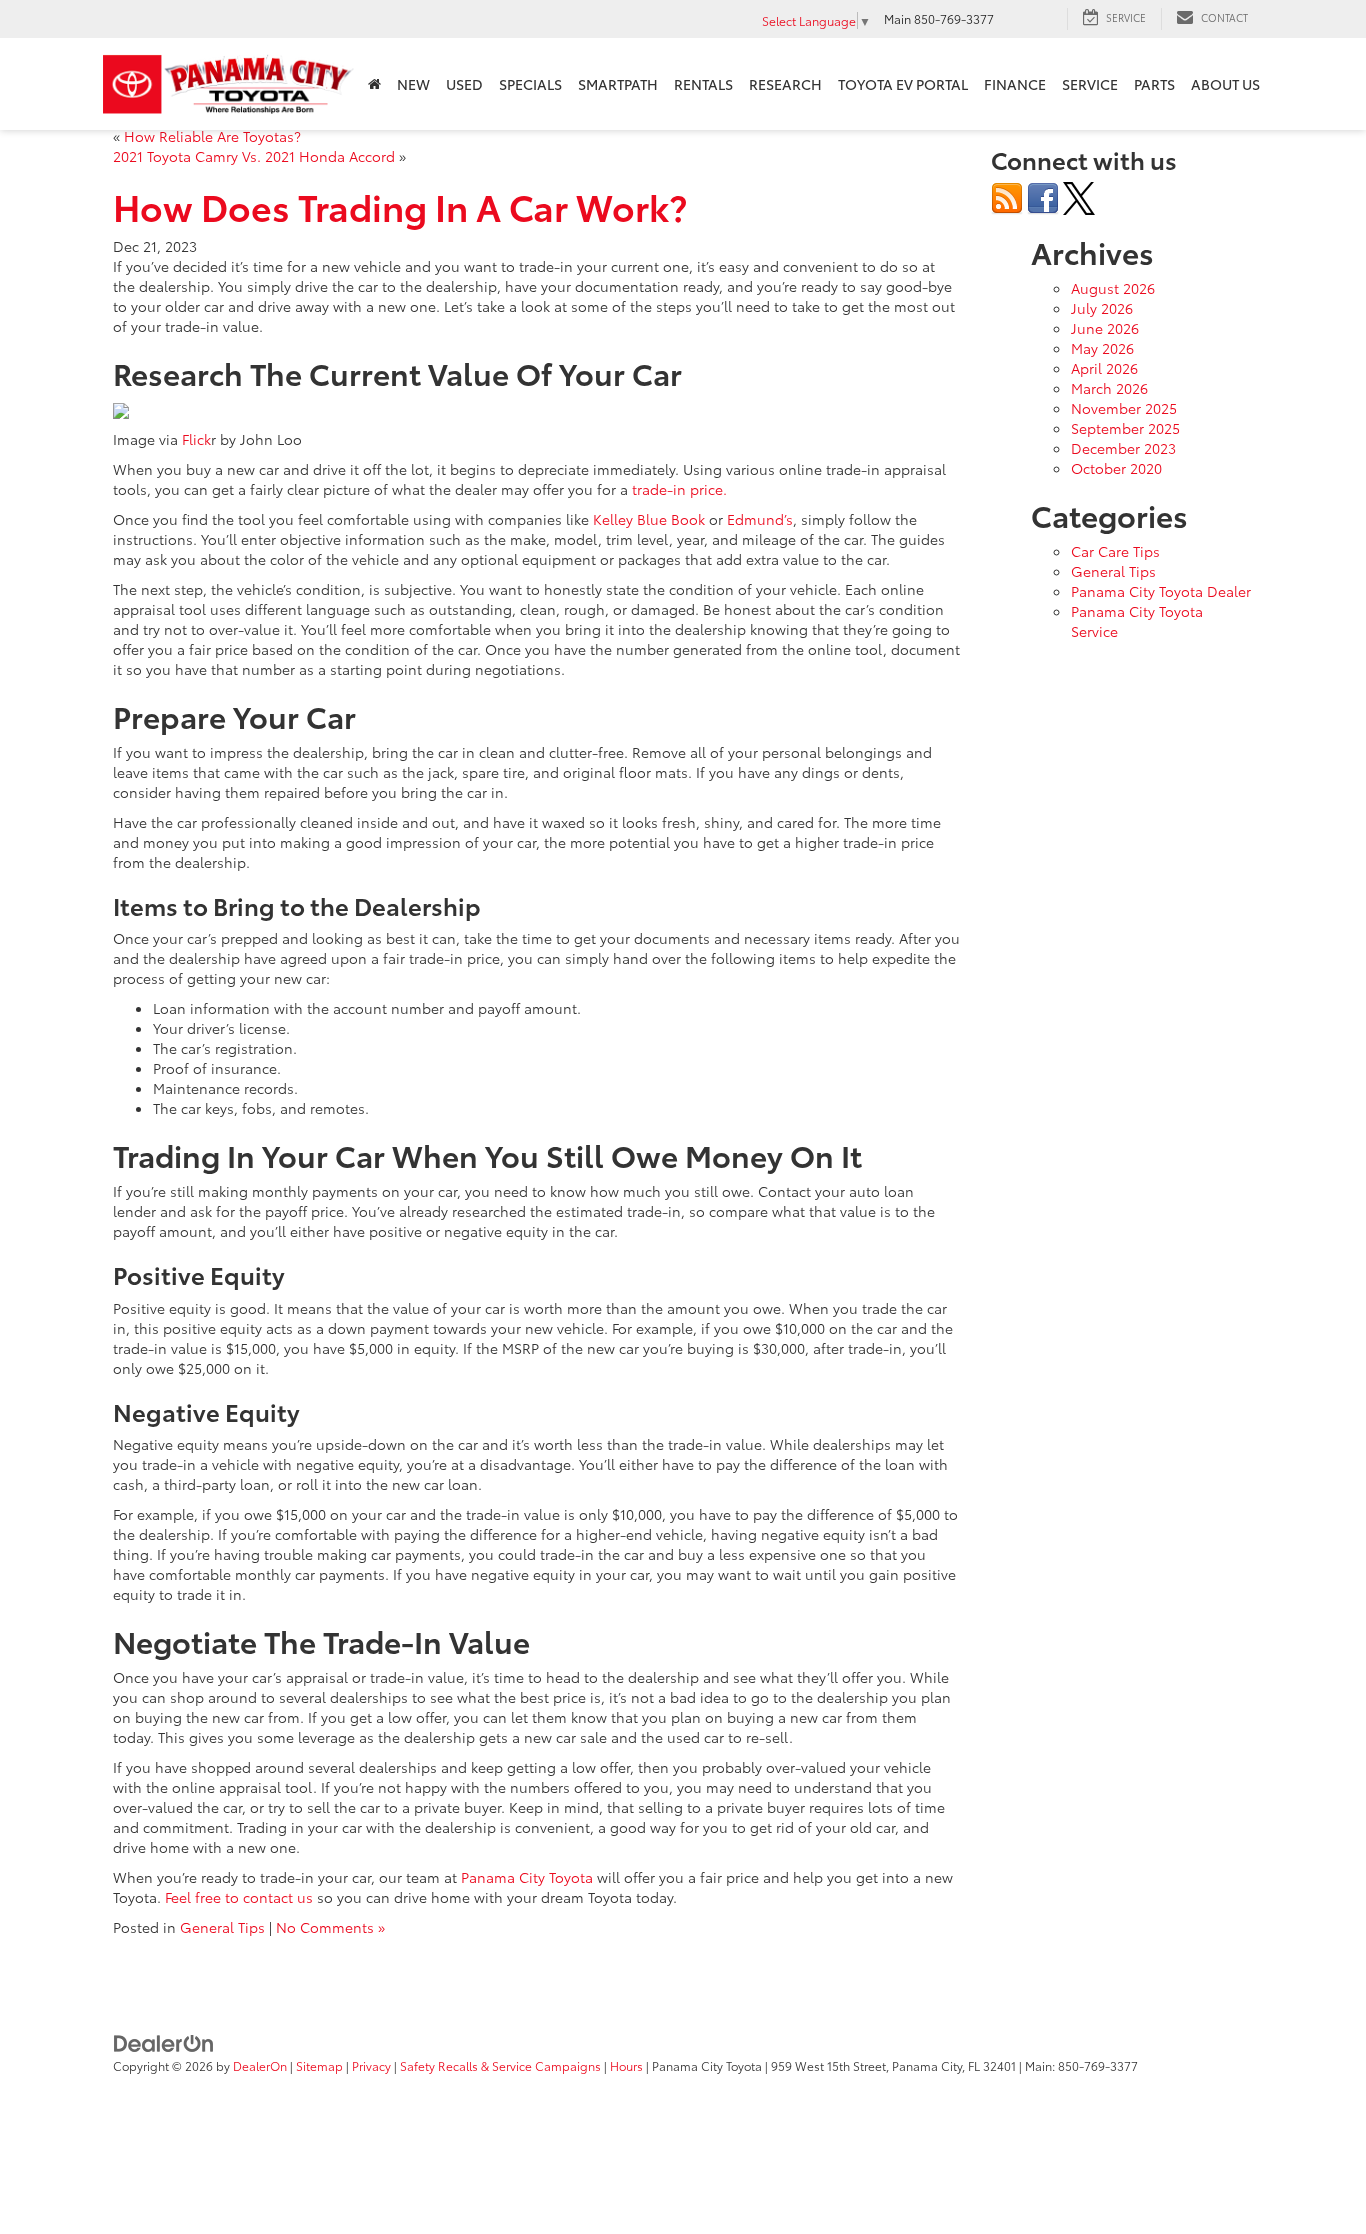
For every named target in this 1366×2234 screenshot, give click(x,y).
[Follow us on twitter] (1079, 196)
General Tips (222, 1927)
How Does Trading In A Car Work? (400, 205)
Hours (626, 2065)
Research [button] (785, 84)
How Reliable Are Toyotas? (212, 136)
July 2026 (1102, 308)
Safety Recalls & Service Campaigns (500, 2065)
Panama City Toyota (527, 1877)
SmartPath (618, 84)
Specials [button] (530, 84)
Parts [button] (1154, 84)
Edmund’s (760, 519)
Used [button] (464, 84)
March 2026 (1109, 388)
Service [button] (1090, 84)
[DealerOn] (164, 2041)
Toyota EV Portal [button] (903, 84)
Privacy (371, 2065)
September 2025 (1125, 428)
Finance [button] (1015, 84)
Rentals (703, 84)
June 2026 (1105, 328)
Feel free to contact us (239, 1897)
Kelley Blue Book (651, 519)
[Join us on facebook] (1043, 196)
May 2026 (1102, 348)
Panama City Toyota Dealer (1161, 591)
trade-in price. (679, 489)
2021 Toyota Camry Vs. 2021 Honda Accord (254, 156)
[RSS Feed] (1007, 196)
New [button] (413, 84)
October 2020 (1116, 468)
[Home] (374, 84)
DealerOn (260, 2065)
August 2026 (1113, 288)
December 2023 (1123, 448)
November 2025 (1124, 408)
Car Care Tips (1115, 551)
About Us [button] (1225, 84)
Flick (196, 439)
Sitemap (319, 2065)
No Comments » (330, 1927)
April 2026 (1104, 368)
